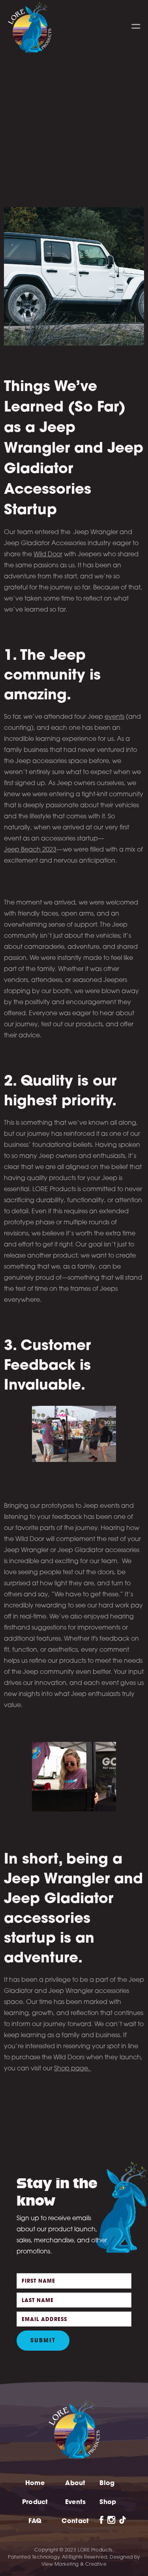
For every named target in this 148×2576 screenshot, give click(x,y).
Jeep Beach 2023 (30, 850)
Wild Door (48, 555)
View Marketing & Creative (74, 2565)
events (114, 717)
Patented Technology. (34, 2557)
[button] (136, 26)
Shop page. (73, 2069)
